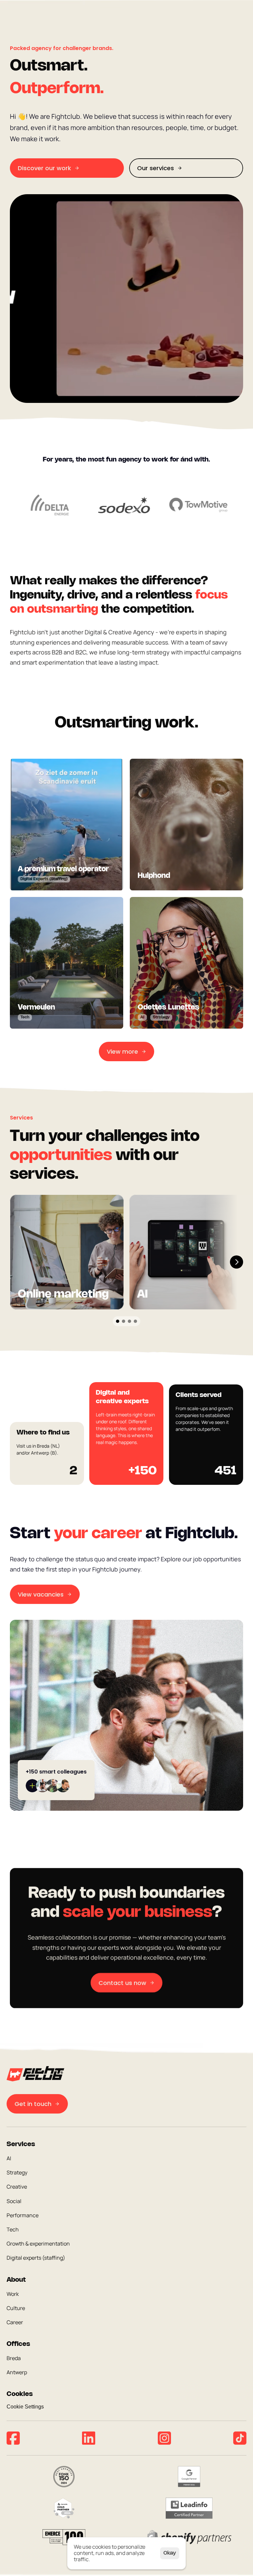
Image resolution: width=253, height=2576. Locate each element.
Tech (13, 2229)
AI (9, 2158)
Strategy (17, 2173)
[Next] (237, 1262)
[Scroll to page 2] (124, 1321)
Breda (14, 2358)
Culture (16, 2308)
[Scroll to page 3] (129, 1321)
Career (15, 2322)
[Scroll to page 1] (117, 1321)
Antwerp (17, 2373)
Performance (23, 2215)
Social (14, 2201)
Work (13, 2294)
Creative (17, 2187)
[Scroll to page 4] (136, 1321)
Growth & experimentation (38, 2244)
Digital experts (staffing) (36, 2258)
